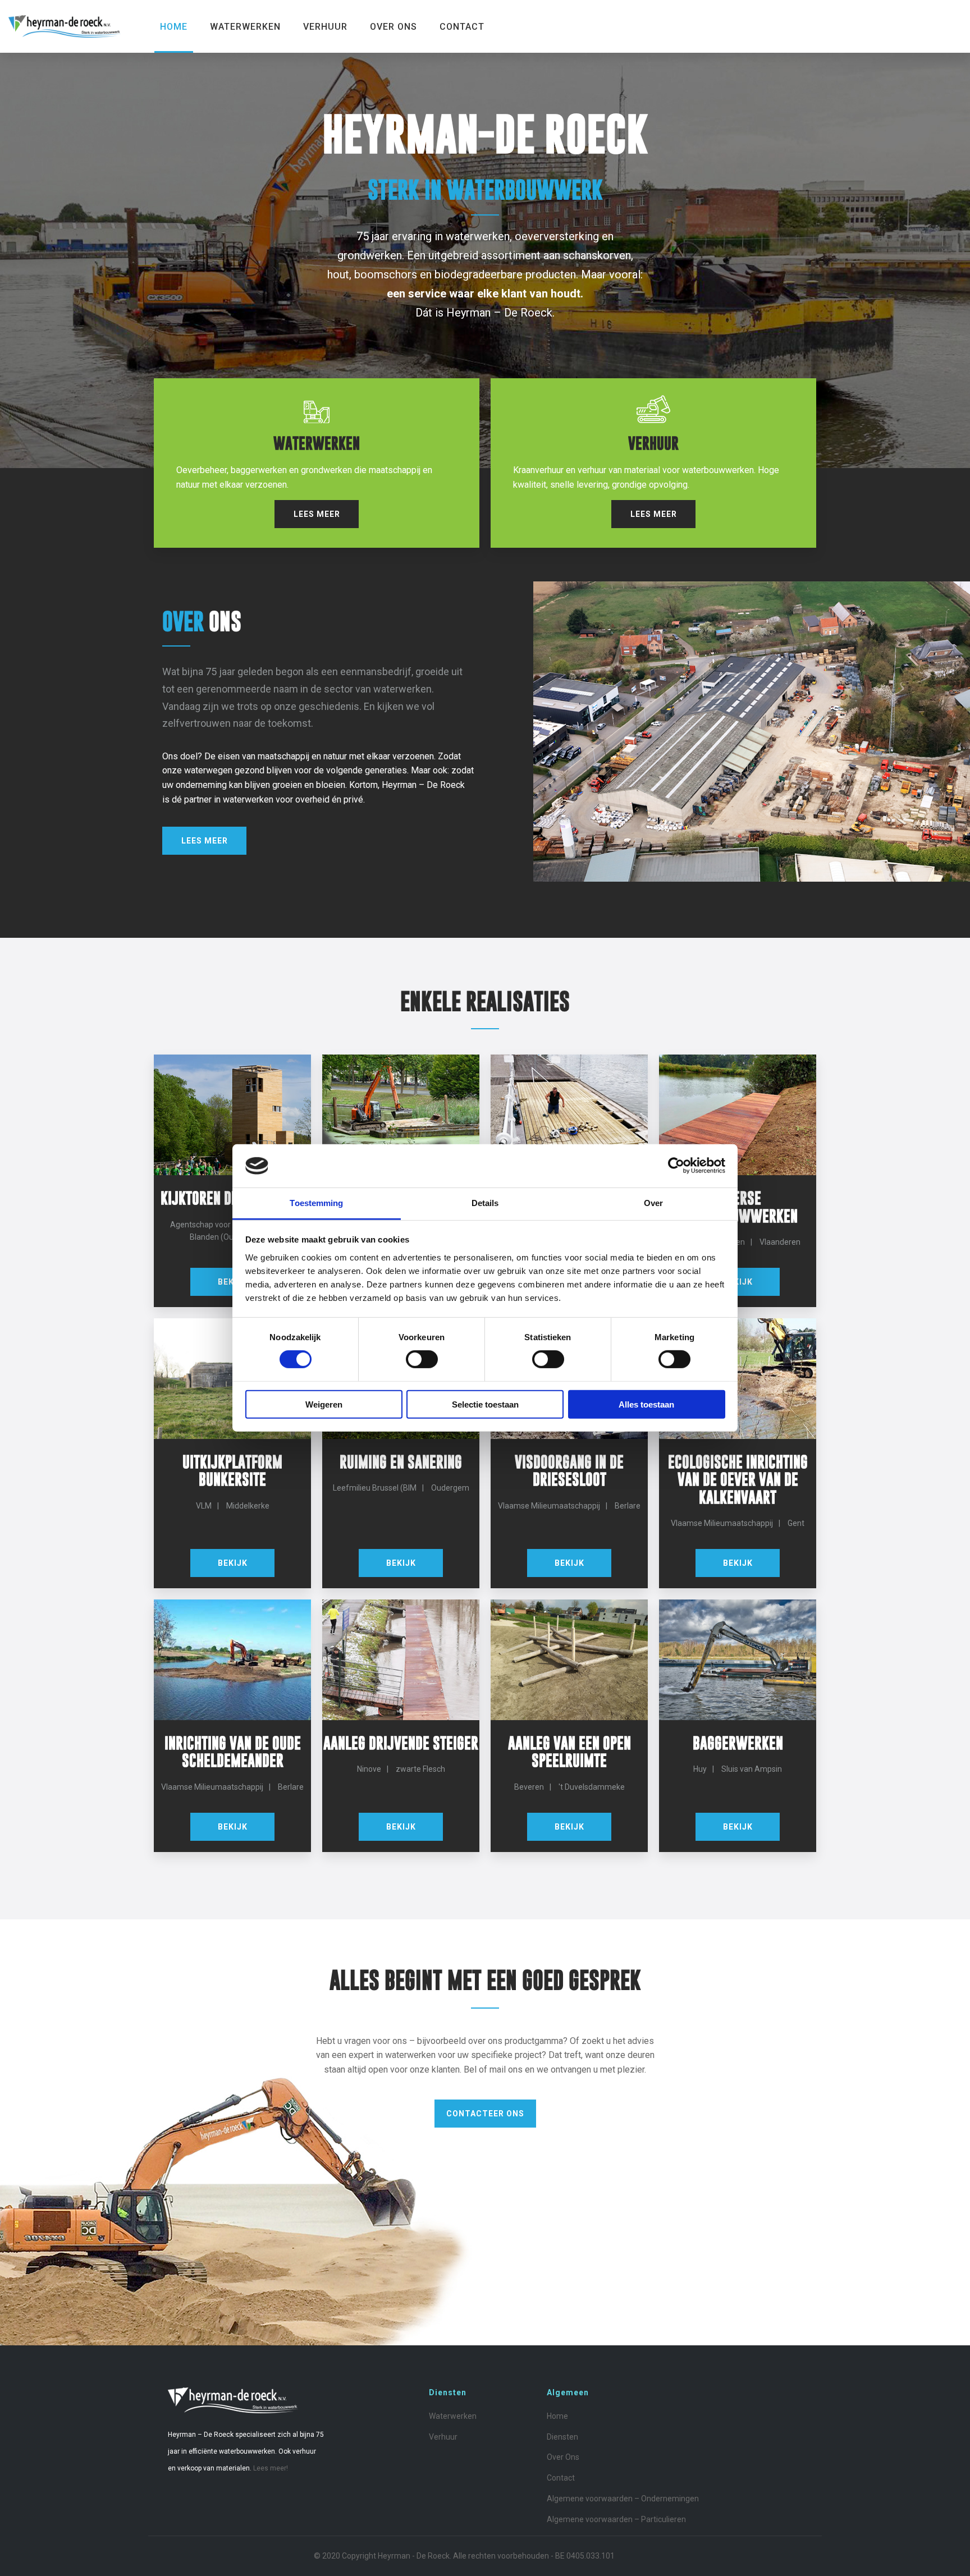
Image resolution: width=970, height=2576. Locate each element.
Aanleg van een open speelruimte (569, 1752)
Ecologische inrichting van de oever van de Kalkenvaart (738, 1479)
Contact (462, 27)
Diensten (562, 2437)
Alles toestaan (646, 1404)
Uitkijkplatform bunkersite (232, 1470)
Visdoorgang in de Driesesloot (569, 1470)
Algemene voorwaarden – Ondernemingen (623, 2499)
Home (174, 27)
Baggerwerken (738, 1743)
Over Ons (394, 27)
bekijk (738, 1282)
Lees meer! (271, 2468)
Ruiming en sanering (401, 1462)
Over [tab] (653, 1203)
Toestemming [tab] (316, 1203)
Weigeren (324, 1404)
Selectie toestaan (485, 1404)
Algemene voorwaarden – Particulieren (616, 2519)
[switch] (422, 1359)
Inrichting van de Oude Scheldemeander (233, 1752)
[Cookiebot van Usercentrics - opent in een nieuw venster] (676, 1166)
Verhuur (325, 27)
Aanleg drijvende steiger (401, 1743)
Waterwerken (245, 27)
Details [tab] (485, 1203)
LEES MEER (317, 514)
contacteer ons (485, 2114)
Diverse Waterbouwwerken (738, 1207)
